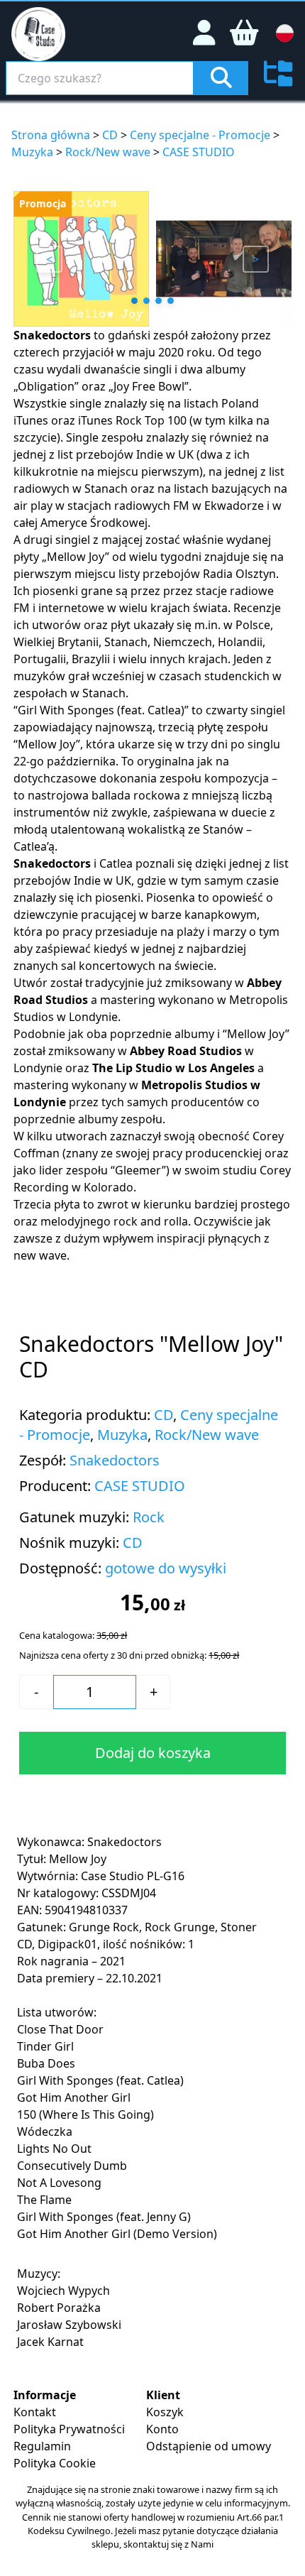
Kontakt (35, 2412)
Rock (149, 1517)
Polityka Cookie (55, 2463)
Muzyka (32, 152)
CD (110, 135)
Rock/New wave (108, 152)
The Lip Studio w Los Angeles (173, 1068)
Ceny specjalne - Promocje (200, 135)
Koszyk (165, 2412)
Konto (162, 2429)
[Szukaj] (221, 78)
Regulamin (42, 2446)
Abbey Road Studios (186, 1051)
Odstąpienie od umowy (209, 2446)
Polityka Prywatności (69, 2429)
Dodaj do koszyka (153, 1753)
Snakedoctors (52, 335)
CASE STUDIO (199, 152)
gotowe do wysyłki (166, 1568)
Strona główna (51, 135)
